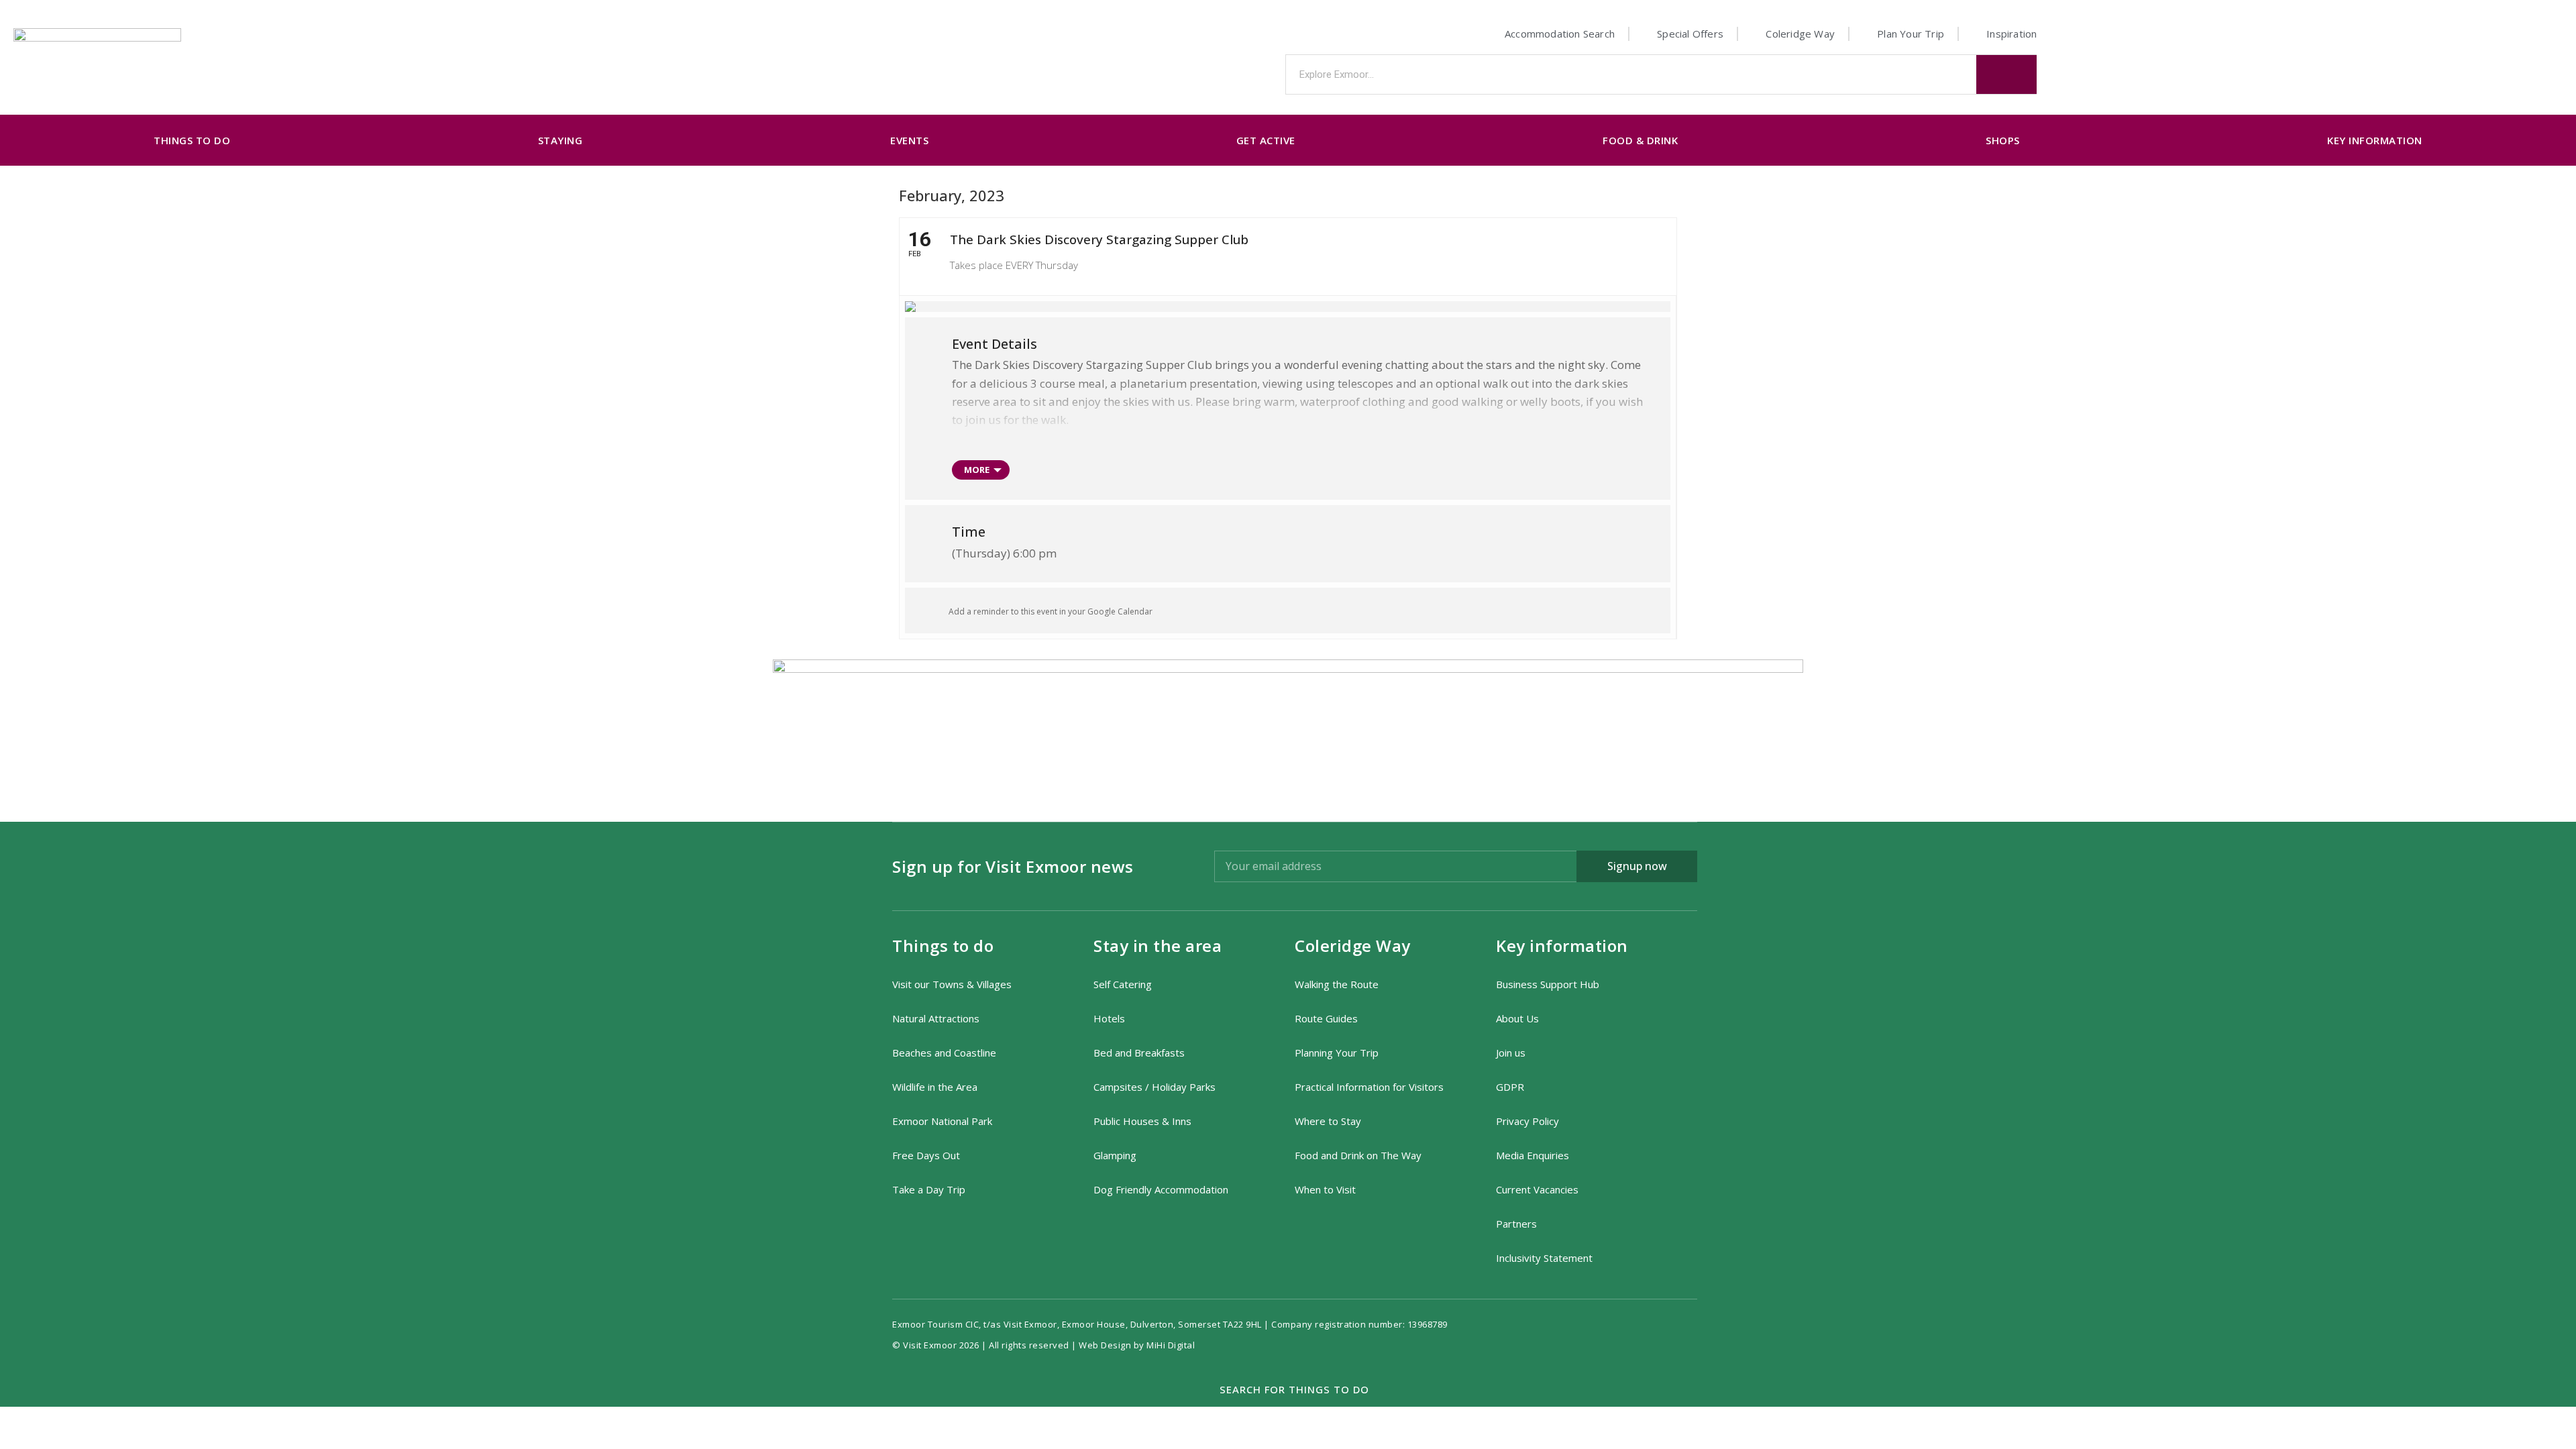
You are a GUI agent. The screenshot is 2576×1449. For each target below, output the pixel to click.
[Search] (2006, 74)
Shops (2003, 140)
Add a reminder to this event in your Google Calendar (1051, 611)
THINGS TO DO (192, 140)
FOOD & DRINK (1640, 140)
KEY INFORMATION (2375, 140)
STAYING (560, 140)
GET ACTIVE (1266, 140)
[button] (1288, 1390)
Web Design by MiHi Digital (1138, 1345)
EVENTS (909, 140)
